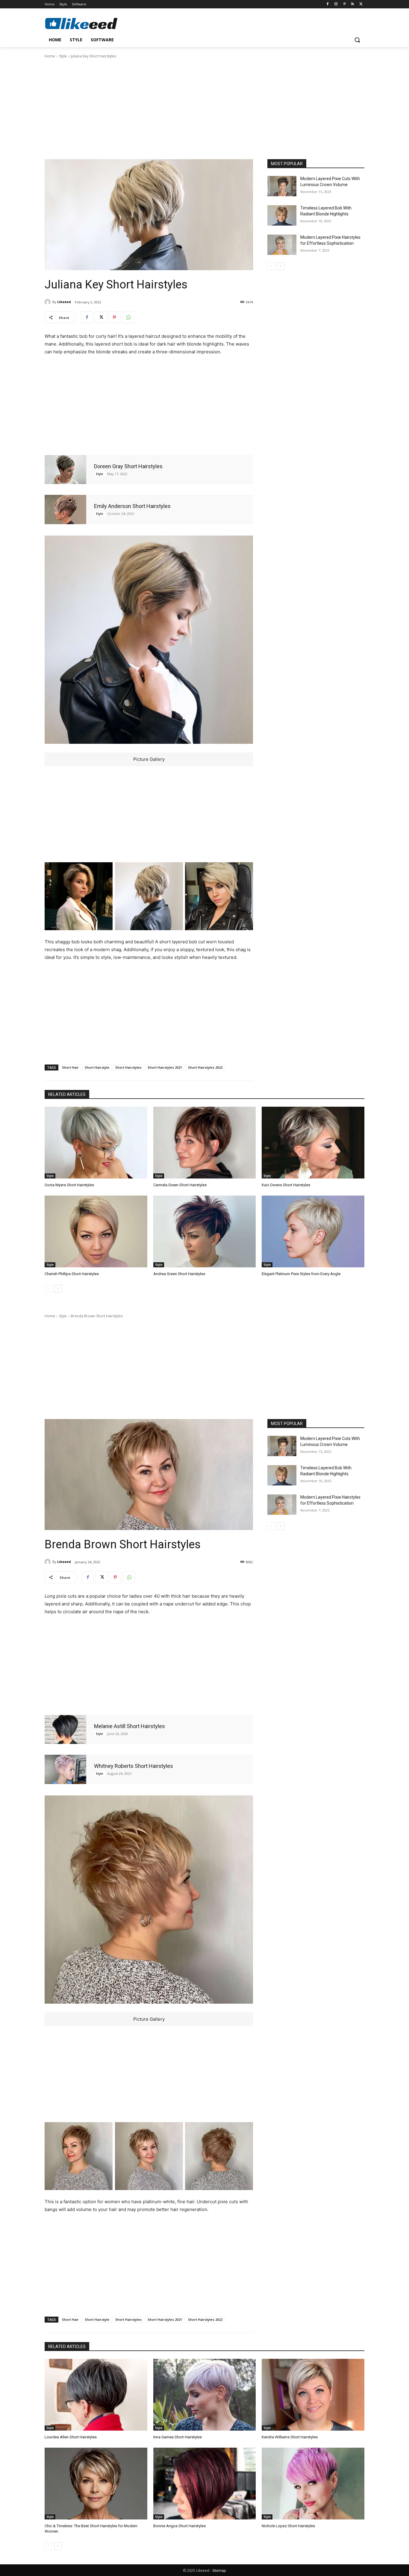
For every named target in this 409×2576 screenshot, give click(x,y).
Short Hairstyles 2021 (165, 1067)
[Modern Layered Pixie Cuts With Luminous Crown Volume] (282, 186)
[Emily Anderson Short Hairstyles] (65, 509)
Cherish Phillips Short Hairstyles (72, 1274)
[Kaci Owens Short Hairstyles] (313, 1143)
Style (63, 56)
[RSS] (353, 4)
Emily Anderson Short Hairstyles (132, 506)
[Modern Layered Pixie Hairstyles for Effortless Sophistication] (282, 245)
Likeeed (64, 302)
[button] (357, 40)
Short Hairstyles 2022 (205, 1067)
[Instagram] (336, 4)
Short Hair (70, 1067)
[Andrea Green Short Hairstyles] (205, 1231)
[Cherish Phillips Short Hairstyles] (96, 1231)
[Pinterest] (344, 4)
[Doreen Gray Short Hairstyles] (65, 470)
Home (50, 56)
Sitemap (219, 2570)
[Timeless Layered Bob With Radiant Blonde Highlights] (282, 215)
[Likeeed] (49, 302)
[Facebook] (328, 4)
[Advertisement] (205, 108)
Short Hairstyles (128, 1067)
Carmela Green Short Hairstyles (180, 1185)
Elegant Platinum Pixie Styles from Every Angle (301, 1274)
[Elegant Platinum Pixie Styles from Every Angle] (313, 1231)
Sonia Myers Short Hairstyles (69, 1185)
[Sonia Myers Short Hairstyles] (96, 1143)
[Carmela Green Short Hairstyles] (205, 1143)
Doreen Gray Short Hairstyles (128, 466)
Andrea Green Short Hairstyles (179, 1274)
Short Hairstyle (97, 1067)
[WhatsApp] (128, 317)
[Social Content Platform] (93, 23)
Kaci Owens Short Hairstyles (286, 1185)
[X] (361, 4)
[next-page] (281, 266)
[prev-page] (271, 266)
